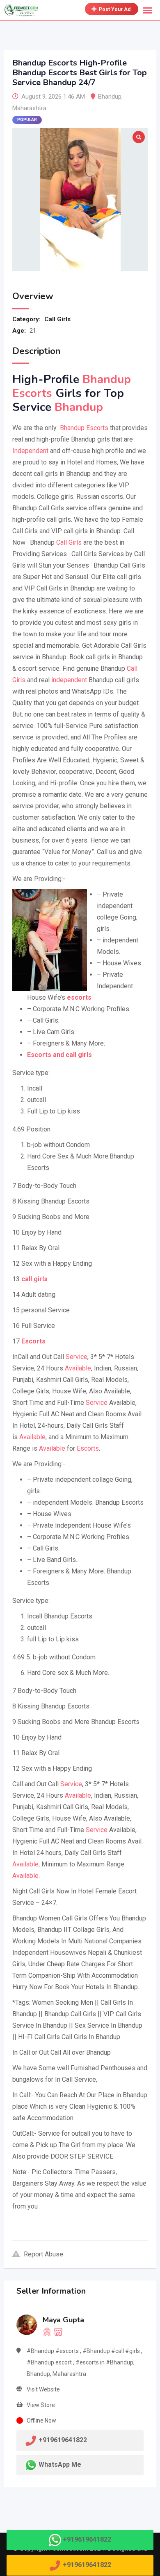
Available (78, 1368)
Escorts (88, 1448)
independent (69, 680)
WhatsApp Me (60, 2464)
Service (77, 1357)
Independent (30, 451)
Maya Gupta (63, 2320)
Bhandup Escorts (83, 428)
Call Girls (57, 319)
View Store (41, 2405)
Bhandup (110, 97)
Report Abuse (43, 2254)
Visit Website (43, 2389)
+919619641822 (87, 2539)
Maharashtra (29, 108)
